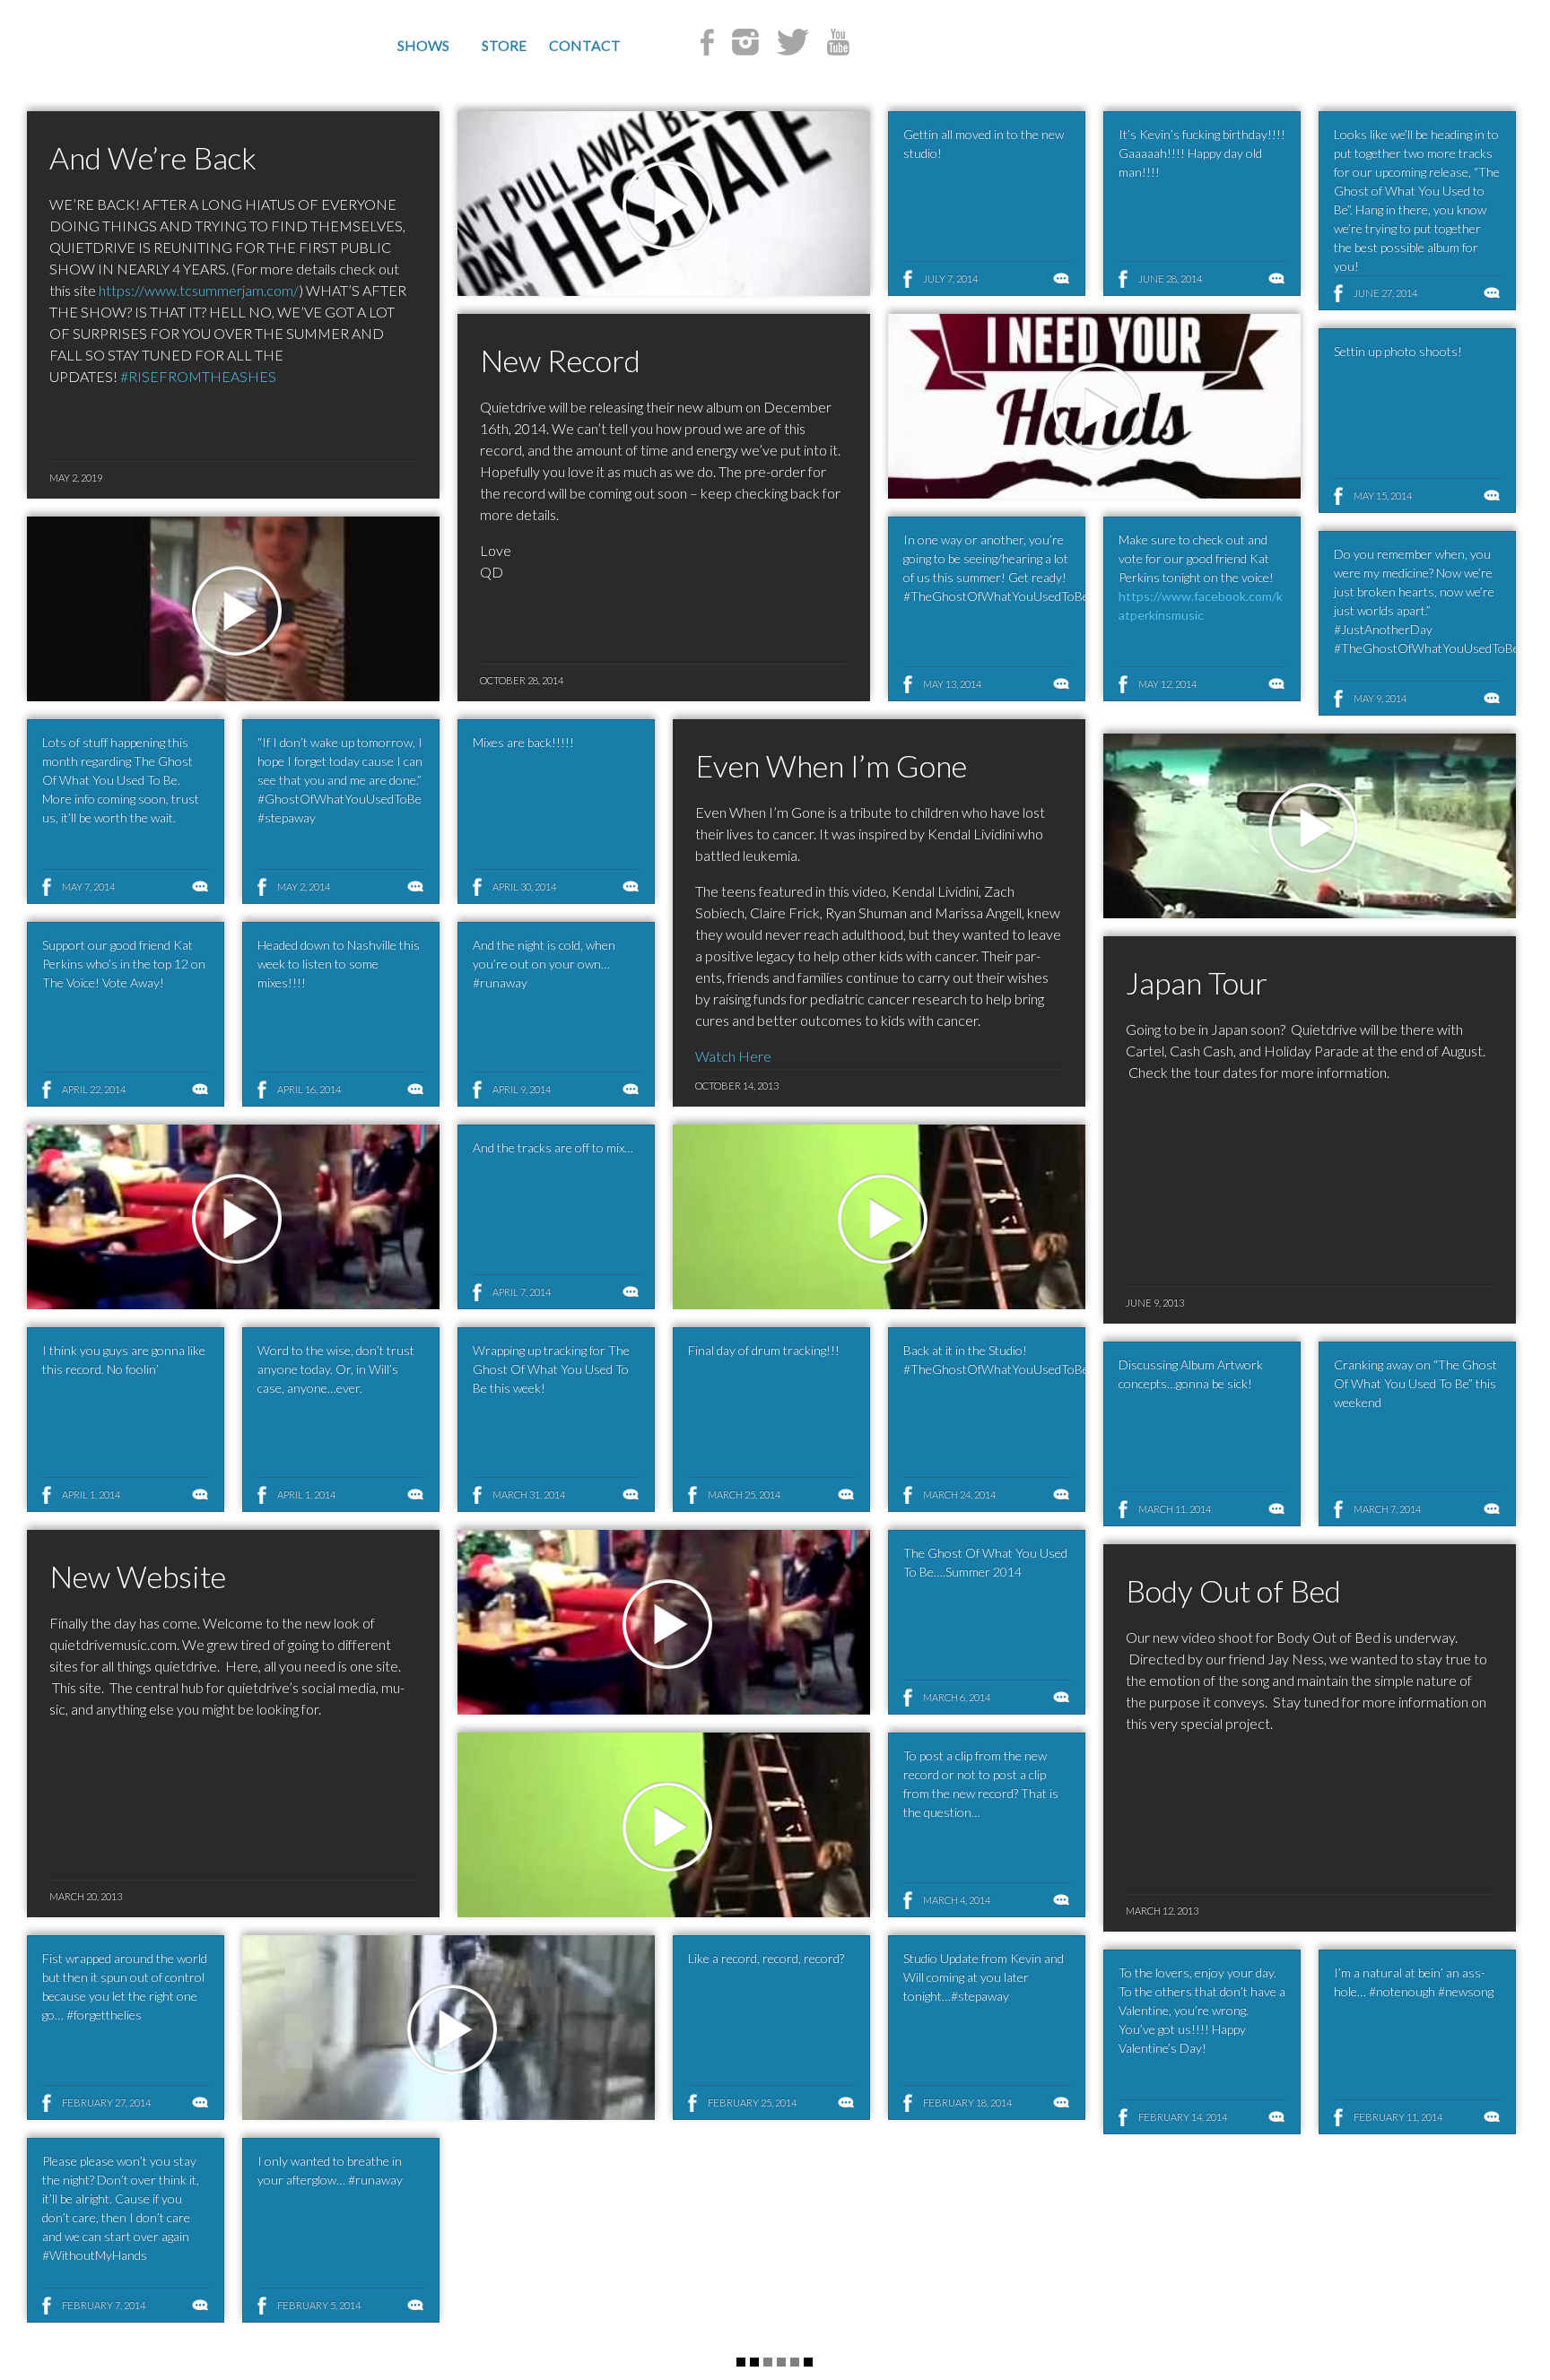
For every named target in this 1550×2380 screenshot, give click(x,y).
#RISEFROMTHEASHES (198, 376)
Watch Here (733, 1056)
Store (504, 45)
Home (165, 48)
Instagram (745, 43)
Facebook (707, 43)
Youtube (838, 43)
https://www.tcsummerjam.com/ (199, 290)
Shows (423, 45)
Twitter (793, 43)
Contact (585, 45)
